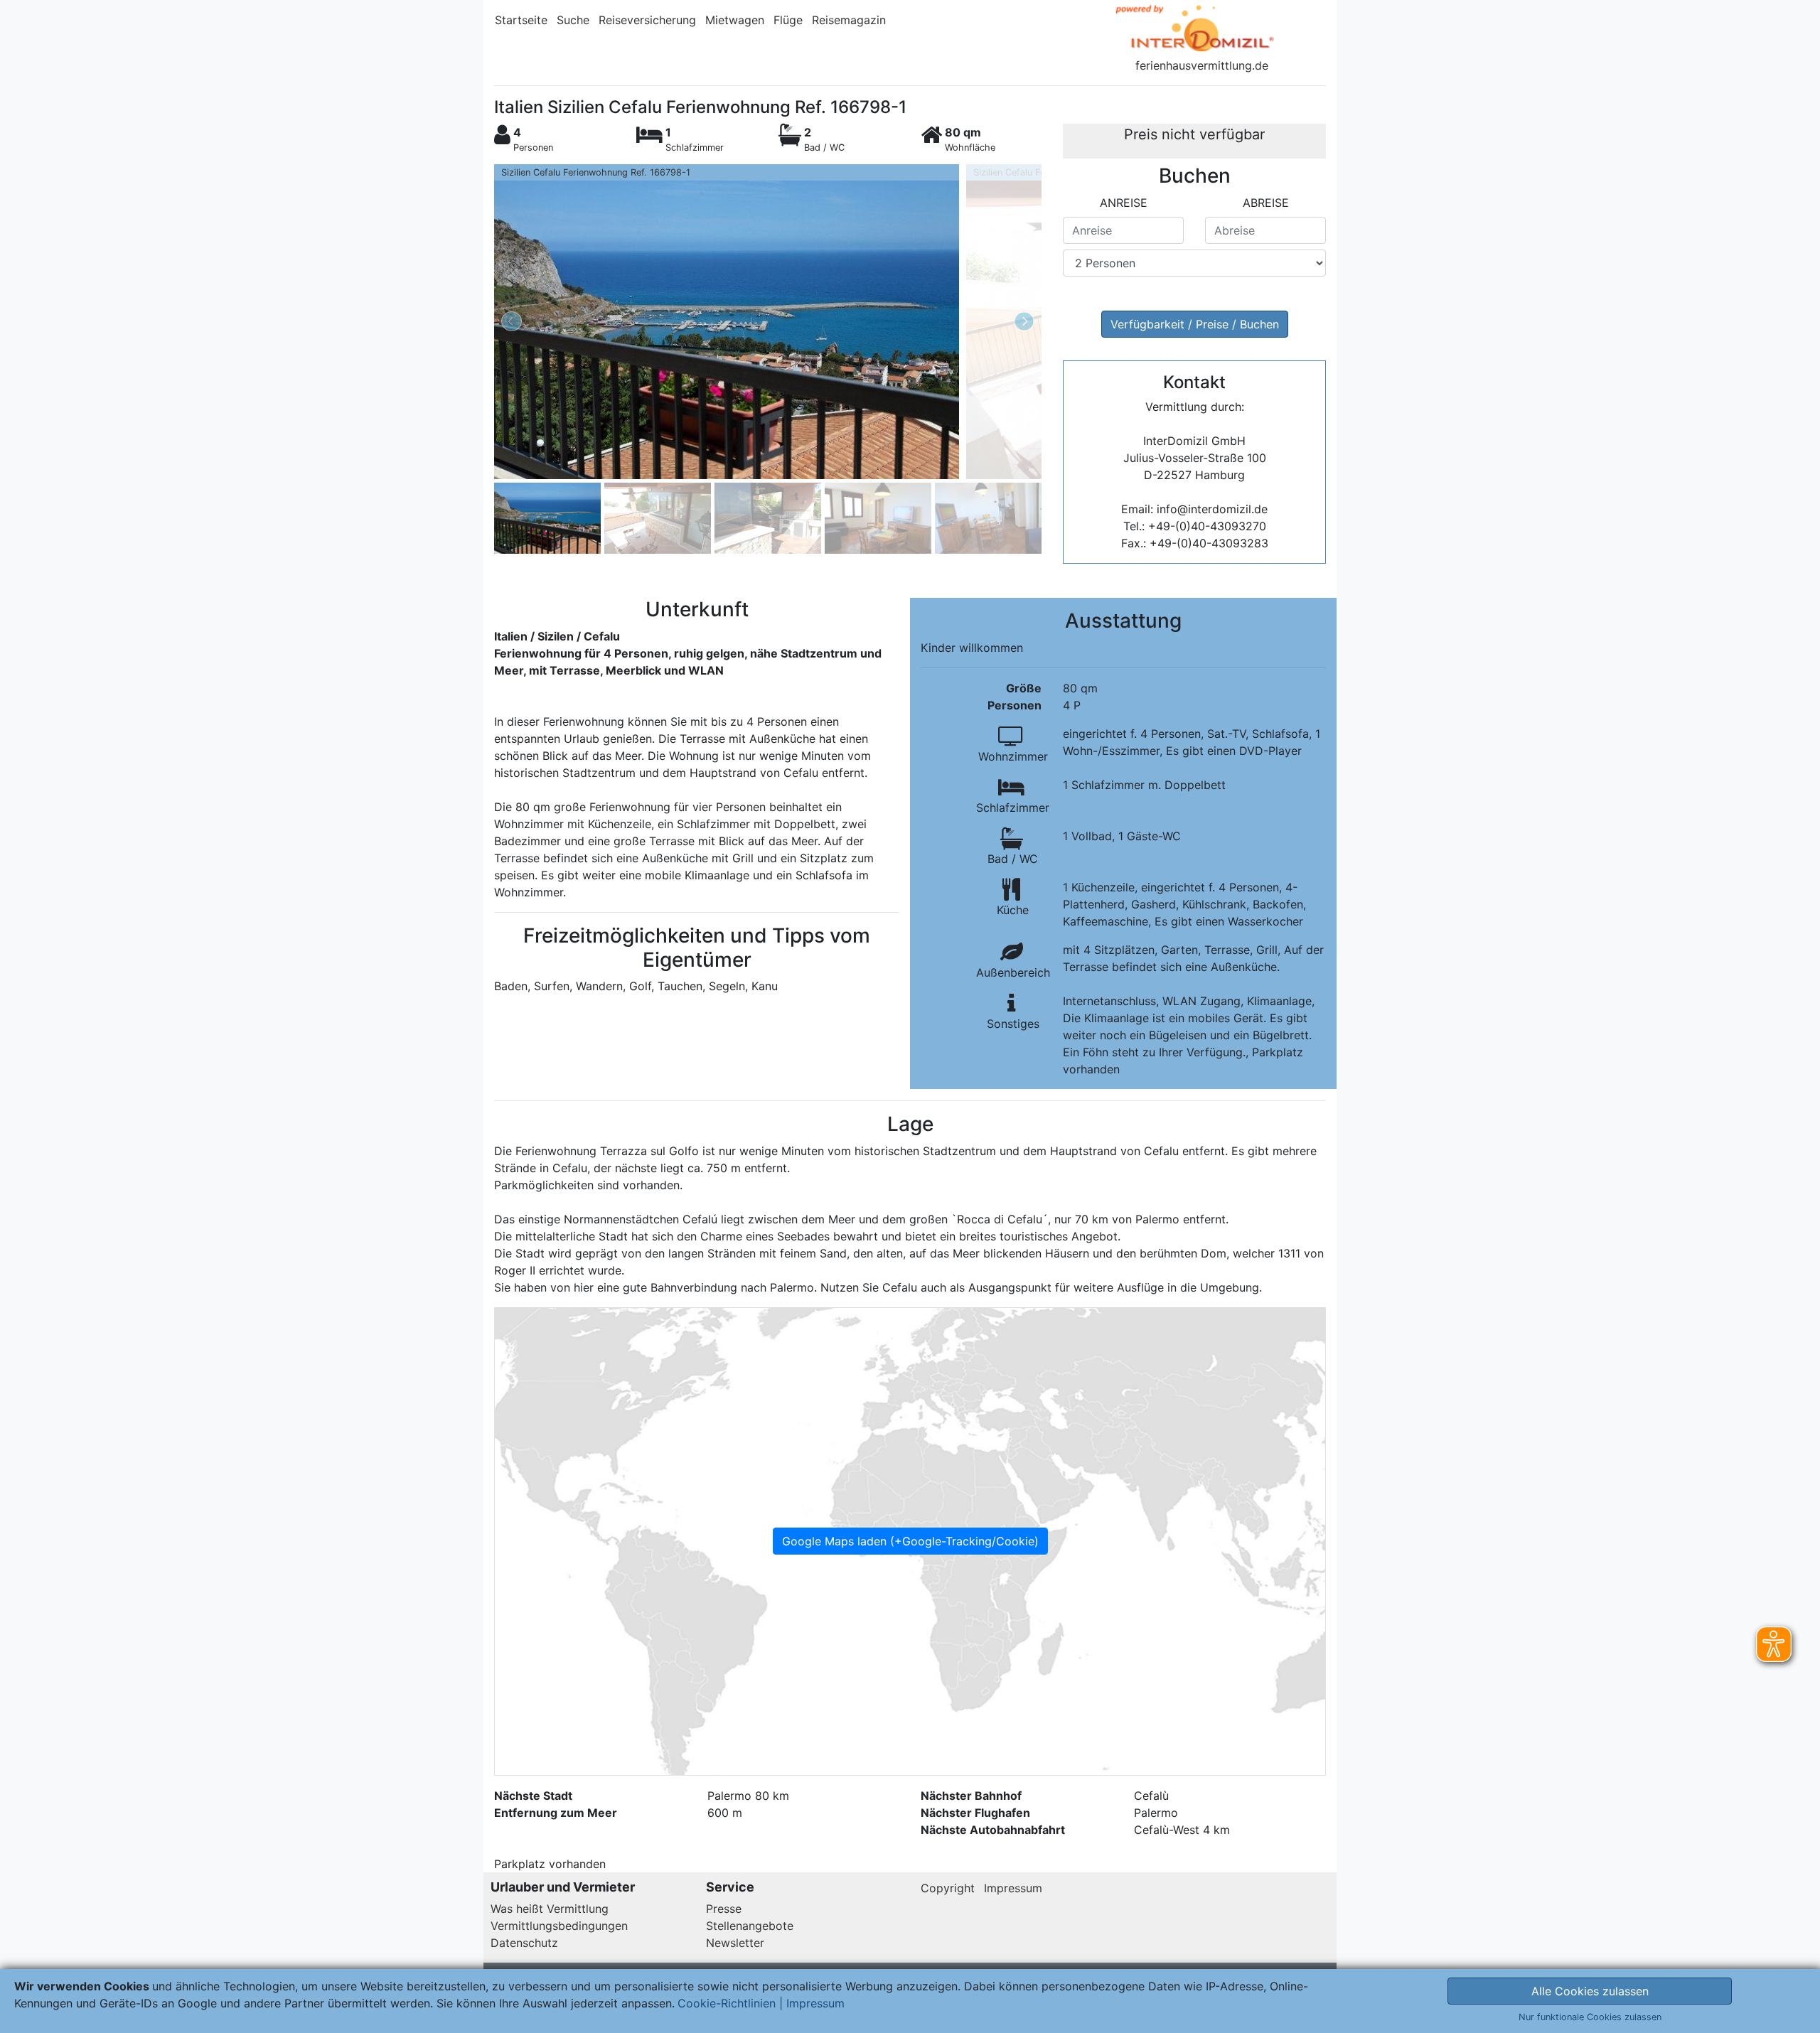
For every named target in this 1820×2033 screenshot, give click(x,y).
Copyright (948, 1888)
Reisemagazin (849, 20)
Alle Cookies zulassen (1590, 1991)
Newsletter (735, 1943)
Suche (573, 20)
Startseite (521, 20)
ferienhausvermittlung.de (1202, 65)
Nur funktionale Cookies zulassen (1590, 2017)
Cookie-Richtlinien (727, 2003)
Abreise (1266, 203)
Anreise (1124, 203)
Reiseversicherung (647, 20)
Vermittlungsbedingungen (559, 1926)
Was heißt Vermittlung (550, 1909)
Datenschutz (524, 1943)
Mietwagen (735, 20)
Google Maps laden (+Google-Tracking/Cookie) (910, 1541)
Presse (724, 1909)
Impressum (1013, 1888)
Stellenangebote (750, 1926)
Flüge (788, 20)
